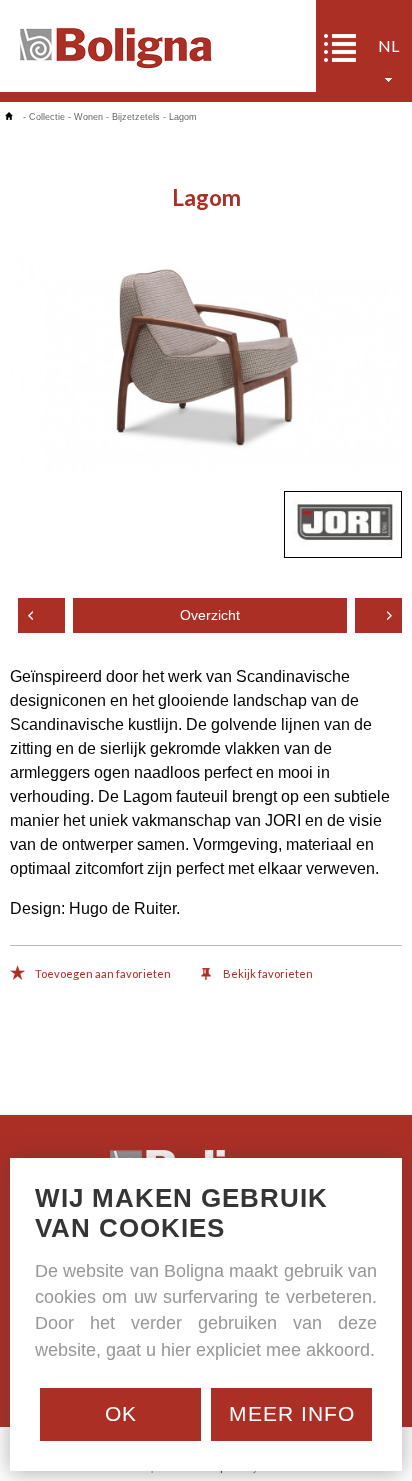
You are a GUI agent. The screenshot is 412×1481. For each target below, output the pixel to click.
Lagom (183, 117)
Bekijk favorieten (267, 973)
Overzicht (210, 615)
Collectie (47, 117)
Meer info (292, 1413)
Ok (121, 1413)
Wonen (88, 117)
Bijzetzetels (136, 117)
